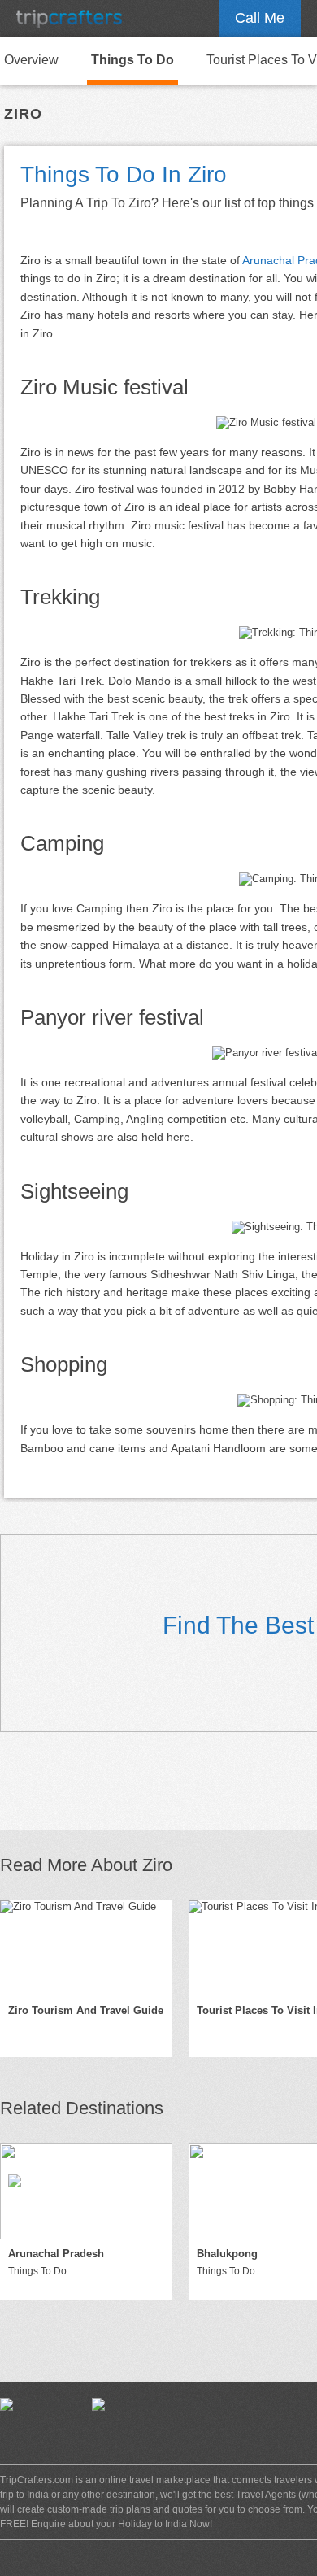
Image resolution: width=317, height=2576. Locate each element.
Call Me (260, 18)
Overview (31, 60)
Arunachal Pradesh (56, 2254)
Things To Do (132, 60)
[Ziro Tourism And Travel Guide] (86, 1948)
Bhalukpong (227, 2254)
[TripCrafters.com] (69, 18)
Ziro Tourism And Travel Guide (86, 2010)
